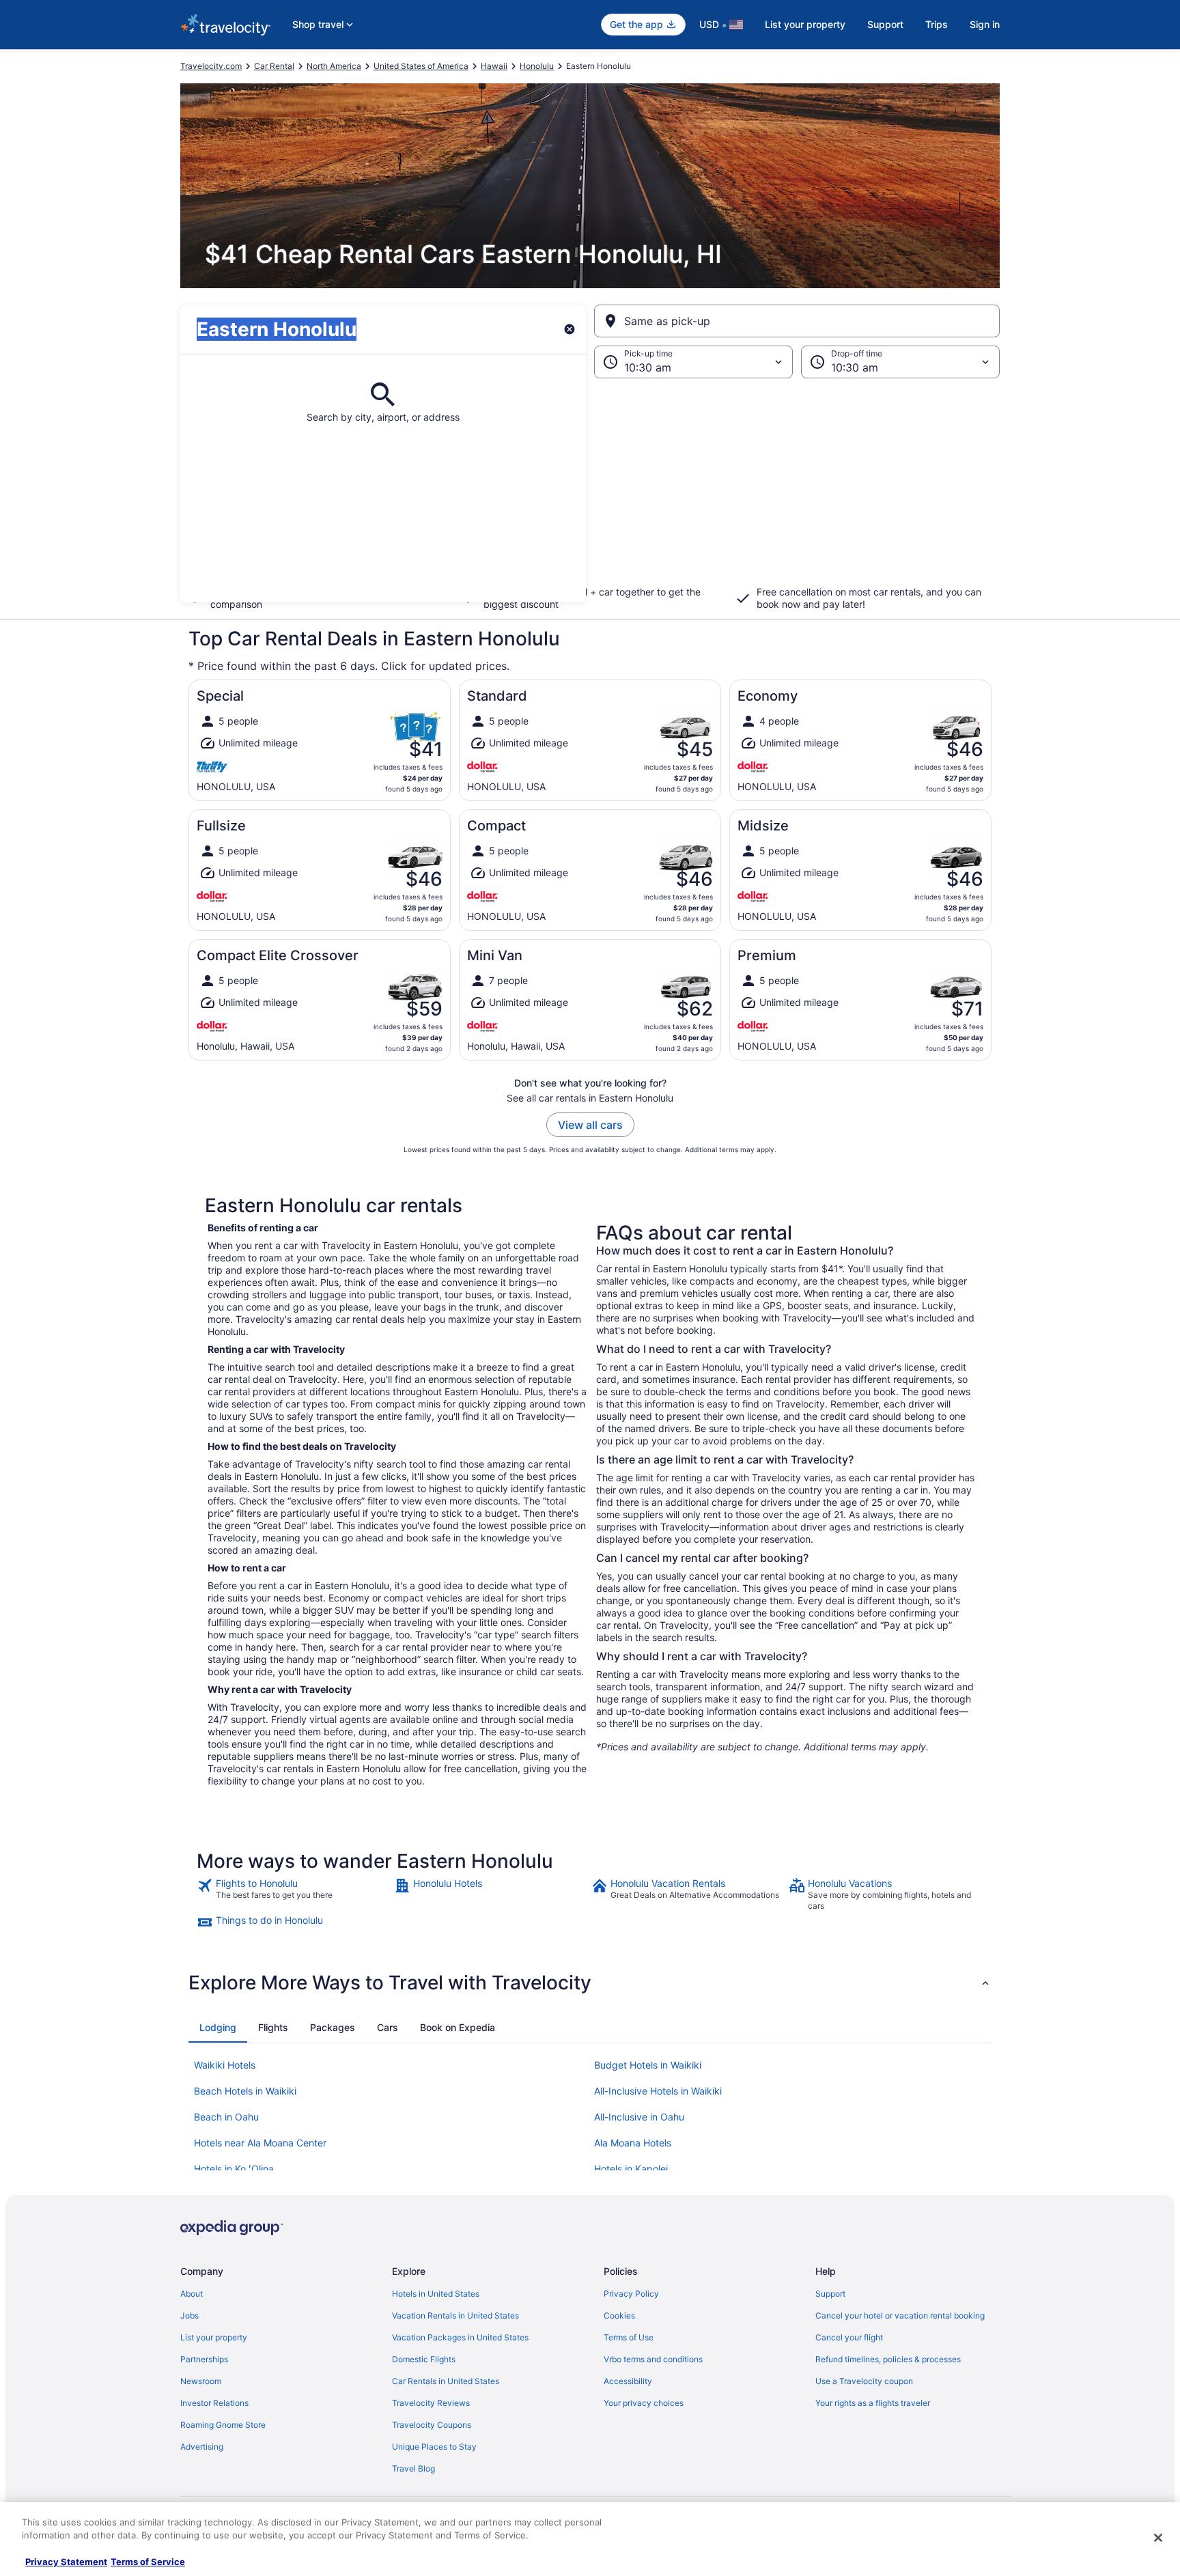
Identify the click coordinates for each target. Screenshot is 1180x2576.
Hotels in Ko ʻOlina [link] (234, 2169)
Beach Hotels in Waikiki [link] (245, 2091)
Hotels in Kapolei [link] (631, 2169)
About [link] (192, 2294)
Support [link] (830, 2294)
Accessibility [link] (628, 2381)
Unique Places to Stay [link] (434, 2447)
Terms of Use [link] (629, 2337)
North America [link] (334, 66)
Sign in (985, 24)
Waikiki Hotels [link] (225, 2065)
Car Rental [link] (274, 66)
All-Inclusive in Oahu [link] (639, 2117)
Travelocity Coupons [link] (432, 2425)
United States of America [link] (421, 66)
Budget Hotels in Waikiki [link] (648, 2065)
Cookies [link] (619, 2315)
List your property (805, 24)
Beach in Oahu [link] (226, 2117)
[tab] (218, 2028)
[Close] (1158, 2538)
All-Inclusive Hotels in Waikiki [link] (658, 2091)
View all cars (590, 1125)
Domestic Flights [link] (424, 2359)
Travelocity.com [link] (211, 66)
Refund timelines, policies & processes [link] (888, 2359)
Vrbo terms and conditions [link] (653, 2359)
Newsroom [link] (201, 2381)
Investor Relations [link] (214, 2403)
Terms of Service (148, 2562)
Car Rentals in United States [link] (446, 2381)
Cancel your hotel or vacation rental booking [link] (900, 2315)
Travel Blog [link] (413, 2468)
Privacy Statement (66, 2562)
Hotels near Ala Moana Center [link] (260, 2143)
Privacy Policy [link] (631, 2294)
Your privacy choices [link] (644, 2403)
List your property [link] (214, 2337)
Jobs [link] (189, 2315)
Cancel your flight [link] (849, 2337)
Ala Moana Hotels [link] (633, 2143)
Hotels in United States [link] (436, 2294)
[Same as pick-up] (797, 321)
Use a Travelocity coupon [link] (864, 2381)
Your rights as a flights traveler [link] (873, 2403)
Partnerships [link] (204, 2359)
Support (885, 24)
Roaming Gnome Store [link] (223, 2425)
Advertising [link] (202, 2447)
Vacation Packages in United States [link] (460, 2337)
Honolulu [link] (537, 66)
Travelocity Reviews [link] (431, 2403)
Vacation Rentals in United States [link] (455, 2315)
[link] (294, 1894)
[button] (590, 490)
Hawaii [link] (494, 66)
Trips (937, 24)
